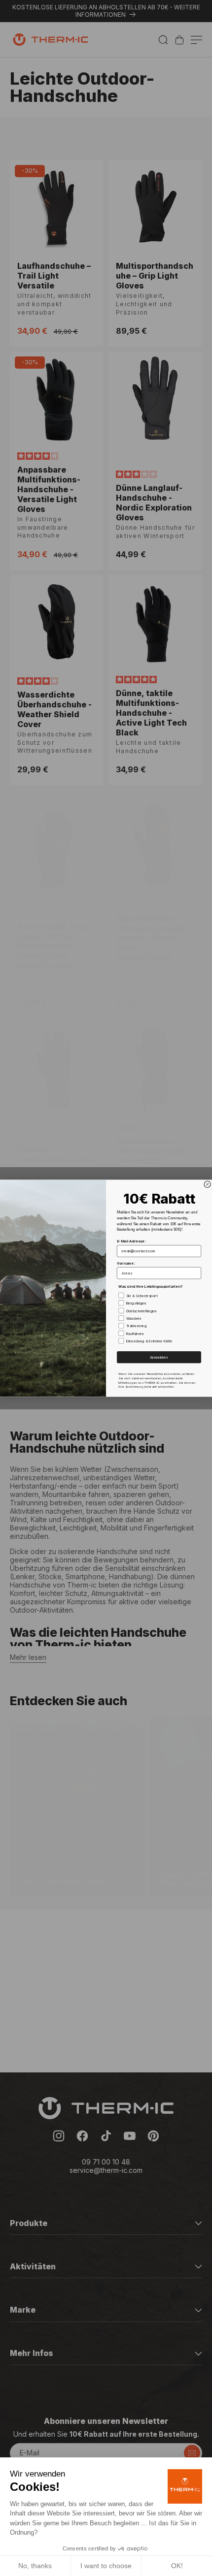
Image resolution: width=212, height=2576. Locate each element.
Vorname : (126, 1263)
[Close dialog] (207, 1184)
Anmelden (159, 1357)
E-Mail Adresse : (132, 1241)
